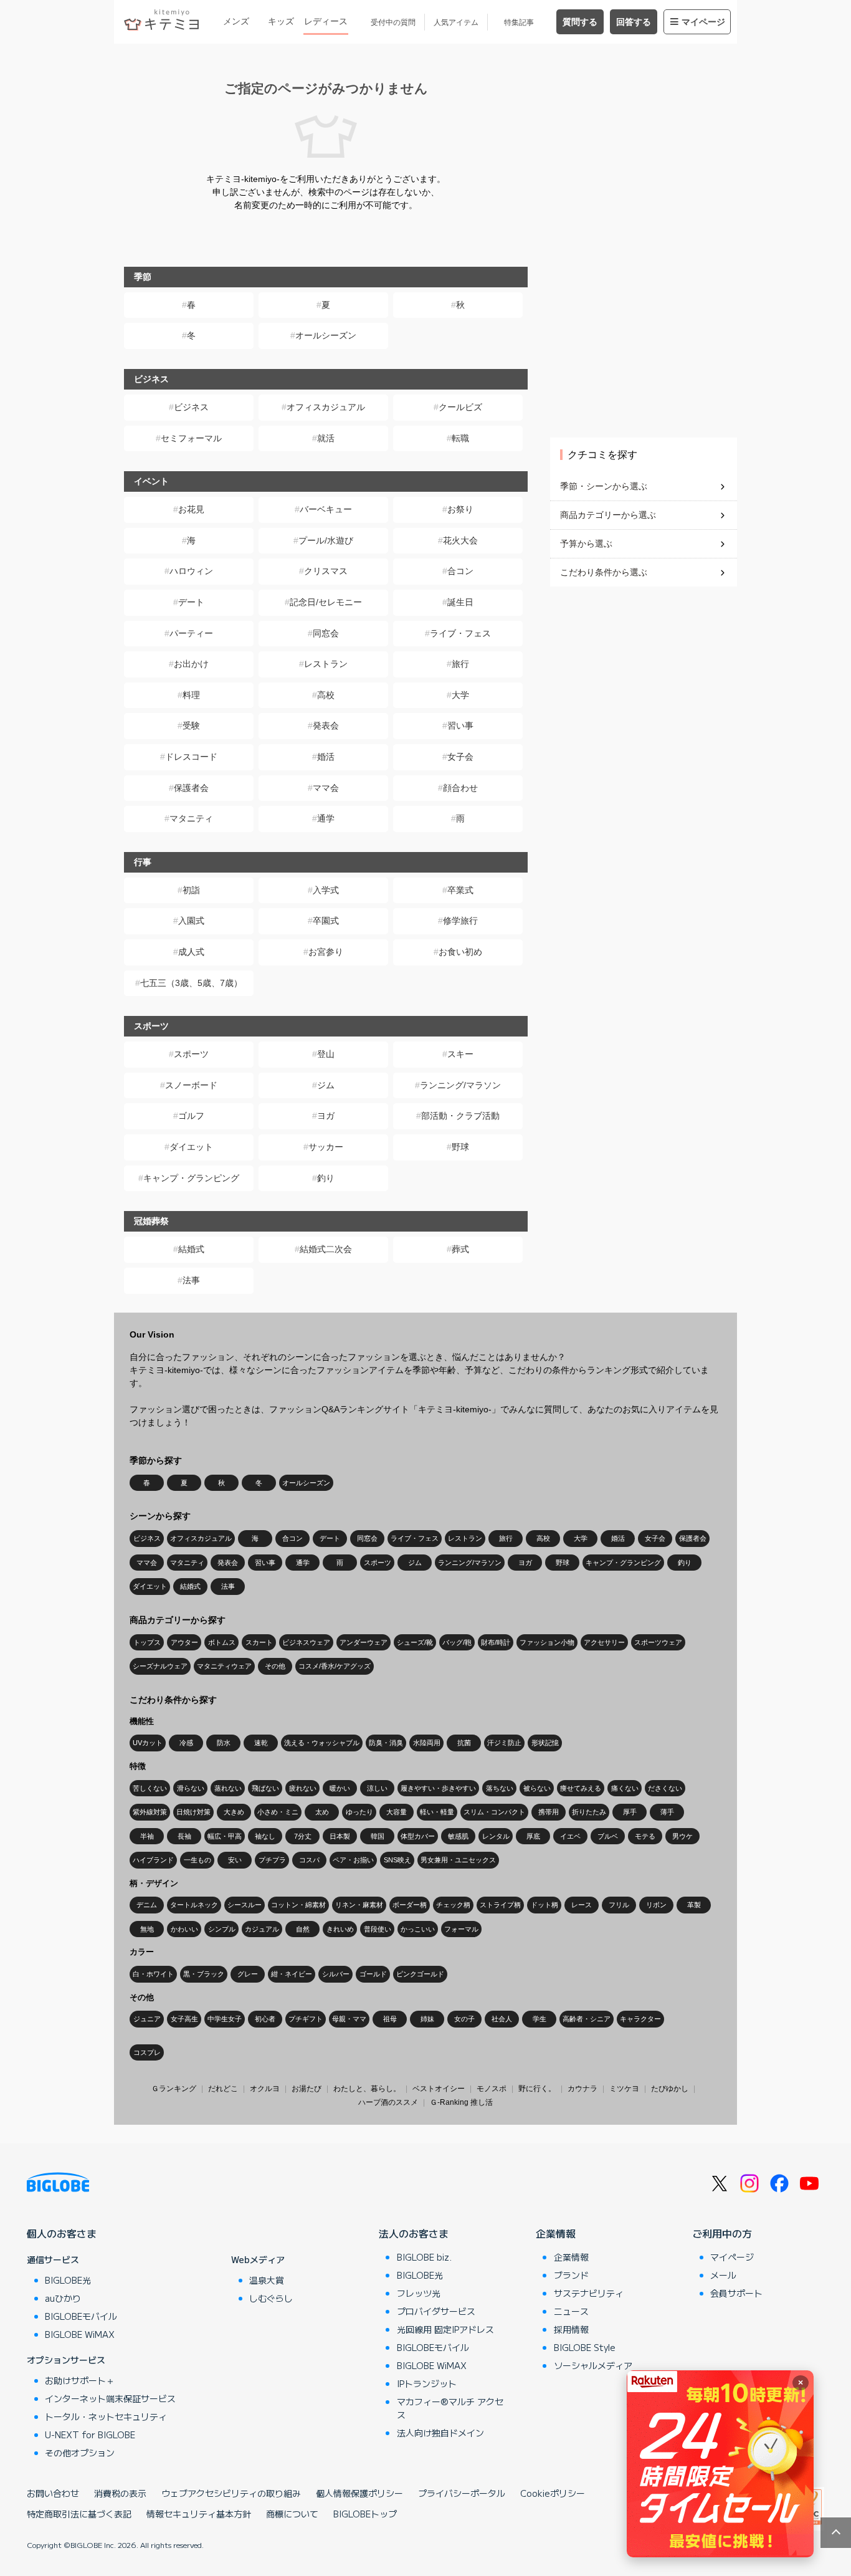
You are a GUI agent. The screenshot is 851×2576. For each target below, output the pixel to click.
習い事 (460, 725)
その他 (275, 1666)
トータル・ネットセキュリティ (106, 2416)
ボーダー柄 (410, 1905)
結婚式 (191, 1249)
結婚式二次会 (326, 1249)
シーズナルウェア (160, 1666)
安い (235, 1860)
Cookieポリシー (553, 2493)
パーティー (191, 633)
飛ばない (265, 1788)
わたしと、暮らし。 (367, 2089)
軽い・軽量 (437, 1812)
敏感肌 (458, 1836)
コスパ (309, 1860)
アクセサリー (604, 1642)
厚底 (533, 1836)
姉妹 (427, 2019)
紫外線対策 (150, 1812)
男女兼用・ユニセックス (458, 1860)
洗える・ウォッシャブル (322, 1743)
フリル (619, 1905)
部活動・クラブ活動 (460, 1116)
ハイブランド (153, 1860)
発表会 (326, 725)
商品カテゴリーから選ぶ (608, 515)
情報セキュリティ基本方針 (199, 2514)
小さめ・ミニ (278, 1812)
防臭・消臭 (386, 1743)
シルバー (336, 1974)
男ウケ (682, 1836)
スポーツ (191, 1054)
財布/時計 (496, 1642)
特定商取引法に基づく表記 (79, 2514)
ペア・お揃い (353, 1860)
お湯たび (307, 2089)
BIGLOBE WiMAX (80, 2334)
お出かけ (191, 664)
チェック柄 (453, 1905)
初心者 (265, 2019)
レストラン (326, 664)
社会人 (502, 2019)
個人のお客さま (62, 2233)
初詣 (191, 890)
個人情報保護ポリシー (359, 2493)
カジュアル (262, 1929)
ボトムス (222, 1642)
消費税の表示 (120, 2493)
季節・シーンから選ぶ (604, 486)
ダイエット (191, 1147)
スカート (259, 1642)
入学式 (326, 890)
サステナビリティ (589, 2293)
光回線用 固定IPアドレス (445, 2329)
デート (191, 602)
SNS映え (397, 1860)
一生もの (197, 1860)
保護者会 (191, 788)
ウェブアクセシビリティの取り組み (231, 2493)
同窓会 (326, 633)
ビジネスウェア (306, 1642)
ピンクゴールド (420, 1974)
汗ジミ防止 (504, 1743)
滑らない (191, 1788)
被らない (537, 1788)
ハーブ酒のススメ (388, 2102)
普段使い (378, 1929)
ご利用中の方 (722, 2233)
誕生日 (460, 602)
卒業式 (460, 890)
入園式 (191, 921)
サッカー (326, 1147)
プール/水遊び (326, 540)
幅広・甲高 (225, 1836)
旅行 (460, 664)
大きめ (234, 1812)
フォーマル (461, 1929)
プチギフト (306, 2019)
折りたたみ (589, 1812)
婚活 (326, 757)
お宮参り (326, 952)
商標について (292, 2514)
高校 (326, 695)
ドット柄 (544, 1905)
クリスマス (326, 571)
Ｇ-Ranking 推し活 (461, 2102)
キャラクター (640, 2019)
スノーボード (191, 1085)
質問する (580, 22)
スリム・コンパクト (494, 1812)
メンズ (236, 21)
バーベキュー (326, 509)
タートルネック (194, 1905)
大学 (460, 695)
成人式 (191, 952)
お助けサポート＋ (80, 2380)
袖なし (265, 1836)
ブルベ (608, 1836)
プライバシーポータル (462, 2493)
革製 (694, 1905)
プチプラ (272, 1860)
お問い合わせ (53, 2493)
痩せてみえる (581, 1788)
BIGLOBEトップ (365, 2514)
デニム (147, 1905)
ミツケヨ (624, 2089)
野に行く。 (537, 2089)
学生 (540, 2019)
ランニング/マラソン (460, 1085)
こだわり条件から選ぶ (604, 572)
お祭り (460, 509)
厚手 (630, 1812)
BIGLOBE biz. (424, 2257)
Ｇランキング (174, 2089)
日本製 (340, 1836)
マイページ (703, 22)
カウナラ (582, 2089)
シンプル (222, 1929)
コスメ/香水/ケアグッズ (335, 1666)
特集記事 (519, 22)
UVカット (148, 1743)
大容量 (397, 1812)
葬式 (460, 1249)
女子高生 (184, 2019)
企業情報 (556, 2233)
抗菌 (464, 1743)
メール (723, 2275)
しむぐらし (271, 2298)
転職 (460, 438)
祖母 (390, 2019)
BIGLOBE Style (585, 2347)
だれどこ (223, 2089)
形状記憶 (545, 1743)
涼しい (377, 1788)
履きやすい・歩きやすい (438, 1788)
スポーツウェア (658, 1642)
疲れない (303, 1788)
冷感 (186, 1743)
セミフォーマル (191, 438)
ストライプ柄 (500, 1905)
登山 (326, 1054)
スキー (460, 1054)
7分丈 (303, 1836)
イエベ (570, 1836)
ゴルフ (191, 1116)
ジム (326, 1085)
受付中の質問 (393, 22)
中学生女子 (225, 2019)
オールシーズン (326, 335)
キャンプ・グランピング (191, 1178)
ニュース (571, 2311)
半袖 (147, 1836)
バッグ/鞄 (457, 1642)
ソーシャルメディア (593, 2365)
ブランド (571, 2275)
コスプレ (147, 2052)
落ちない (500, 1788)
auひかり (63, 2298)
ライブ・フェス (460, 633)
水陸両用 (427, 1743)
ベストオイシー (439, 2089)
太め (322, 1812)
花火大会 (460, 540)
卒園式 (326, 921)
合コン (460, 571)
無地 (147, 1929)
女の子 (464, 2019)
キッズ (281, 21)
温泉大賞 (267, 2280)
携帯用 (549, 1812)
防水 (224, 1743)
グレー (248, 1974)
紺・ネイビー (292, 1974)
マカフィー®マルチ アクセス (450, 2408)
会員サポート (736, 2293)
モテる (645, 1836)
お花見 (191, 509)
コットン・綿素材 (298, 1905)
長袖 (184, 1836)
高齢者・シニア (587, 2019)
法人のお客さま (414, 2233)
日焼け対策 (193, 1812)
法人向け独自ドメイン (440, 2433)
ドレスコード (191, 757)
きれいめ (340, 1929)
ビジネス (191, 407)
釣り (326, 1178)
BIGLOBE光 (68, 2280)
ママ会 (326, 788)
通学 (326, 818)
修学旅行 (460, 921)
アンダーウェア (364, 1642)
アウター (184, 1642)
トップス (147, 1642)
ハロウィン (191, 571)
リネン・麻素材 (359, 1905)
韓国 (378, 1836)
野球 (460, 1147)
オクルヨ (265, 2089)
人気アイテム (456, 22)
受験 (191, 725)
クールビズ (460, 407)
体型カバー (418, 1836)
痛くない (625, 1788)
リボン (656, 1905)
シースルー (245, 1905)
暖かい (340, 1788)
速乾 (261, 1743)
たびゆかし (670, 2089)
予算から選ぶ (586, 543)
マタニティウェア (224, 1666)
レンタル (496, 1836)
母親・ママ (349, 2019)
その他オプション (80, 2453)
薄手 (667, 1812)
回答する (634, 22)
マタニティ (191, 818)
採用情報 (571, 2329)
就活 (326, 438)
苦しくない (150, 1788)
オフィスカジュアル (326, 407)
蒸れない (228, 1788)
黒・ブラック (204, 1974)
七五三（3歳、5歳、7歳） (191, 983)
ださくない (665, 1788)
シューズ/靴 (415, 1642)
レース (582, 1905)
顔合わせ (460, 788)
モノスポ (492, 2089)
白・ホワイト (153, 1974)
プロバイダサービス (436, 2311)
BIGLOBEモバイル (81, 2316)
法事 (191, 1280)
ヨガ (326, 1116)
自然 (303, 1929)
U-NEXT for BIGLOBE (90, 2435)
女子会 (460, 757)
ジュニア (147, 2019)
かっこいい (418, 1929)
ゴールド (373, 1974)
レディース (326, 21)
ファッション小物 (547, 1642)
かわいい (184, 1929)
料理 (191, 695)
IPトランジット (427, 2383)
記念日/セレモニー (326, 602)
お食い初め (460, 952)
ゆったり (359, 1812)
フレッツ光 (419, 2293)
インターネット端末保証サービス (110, 2398)
